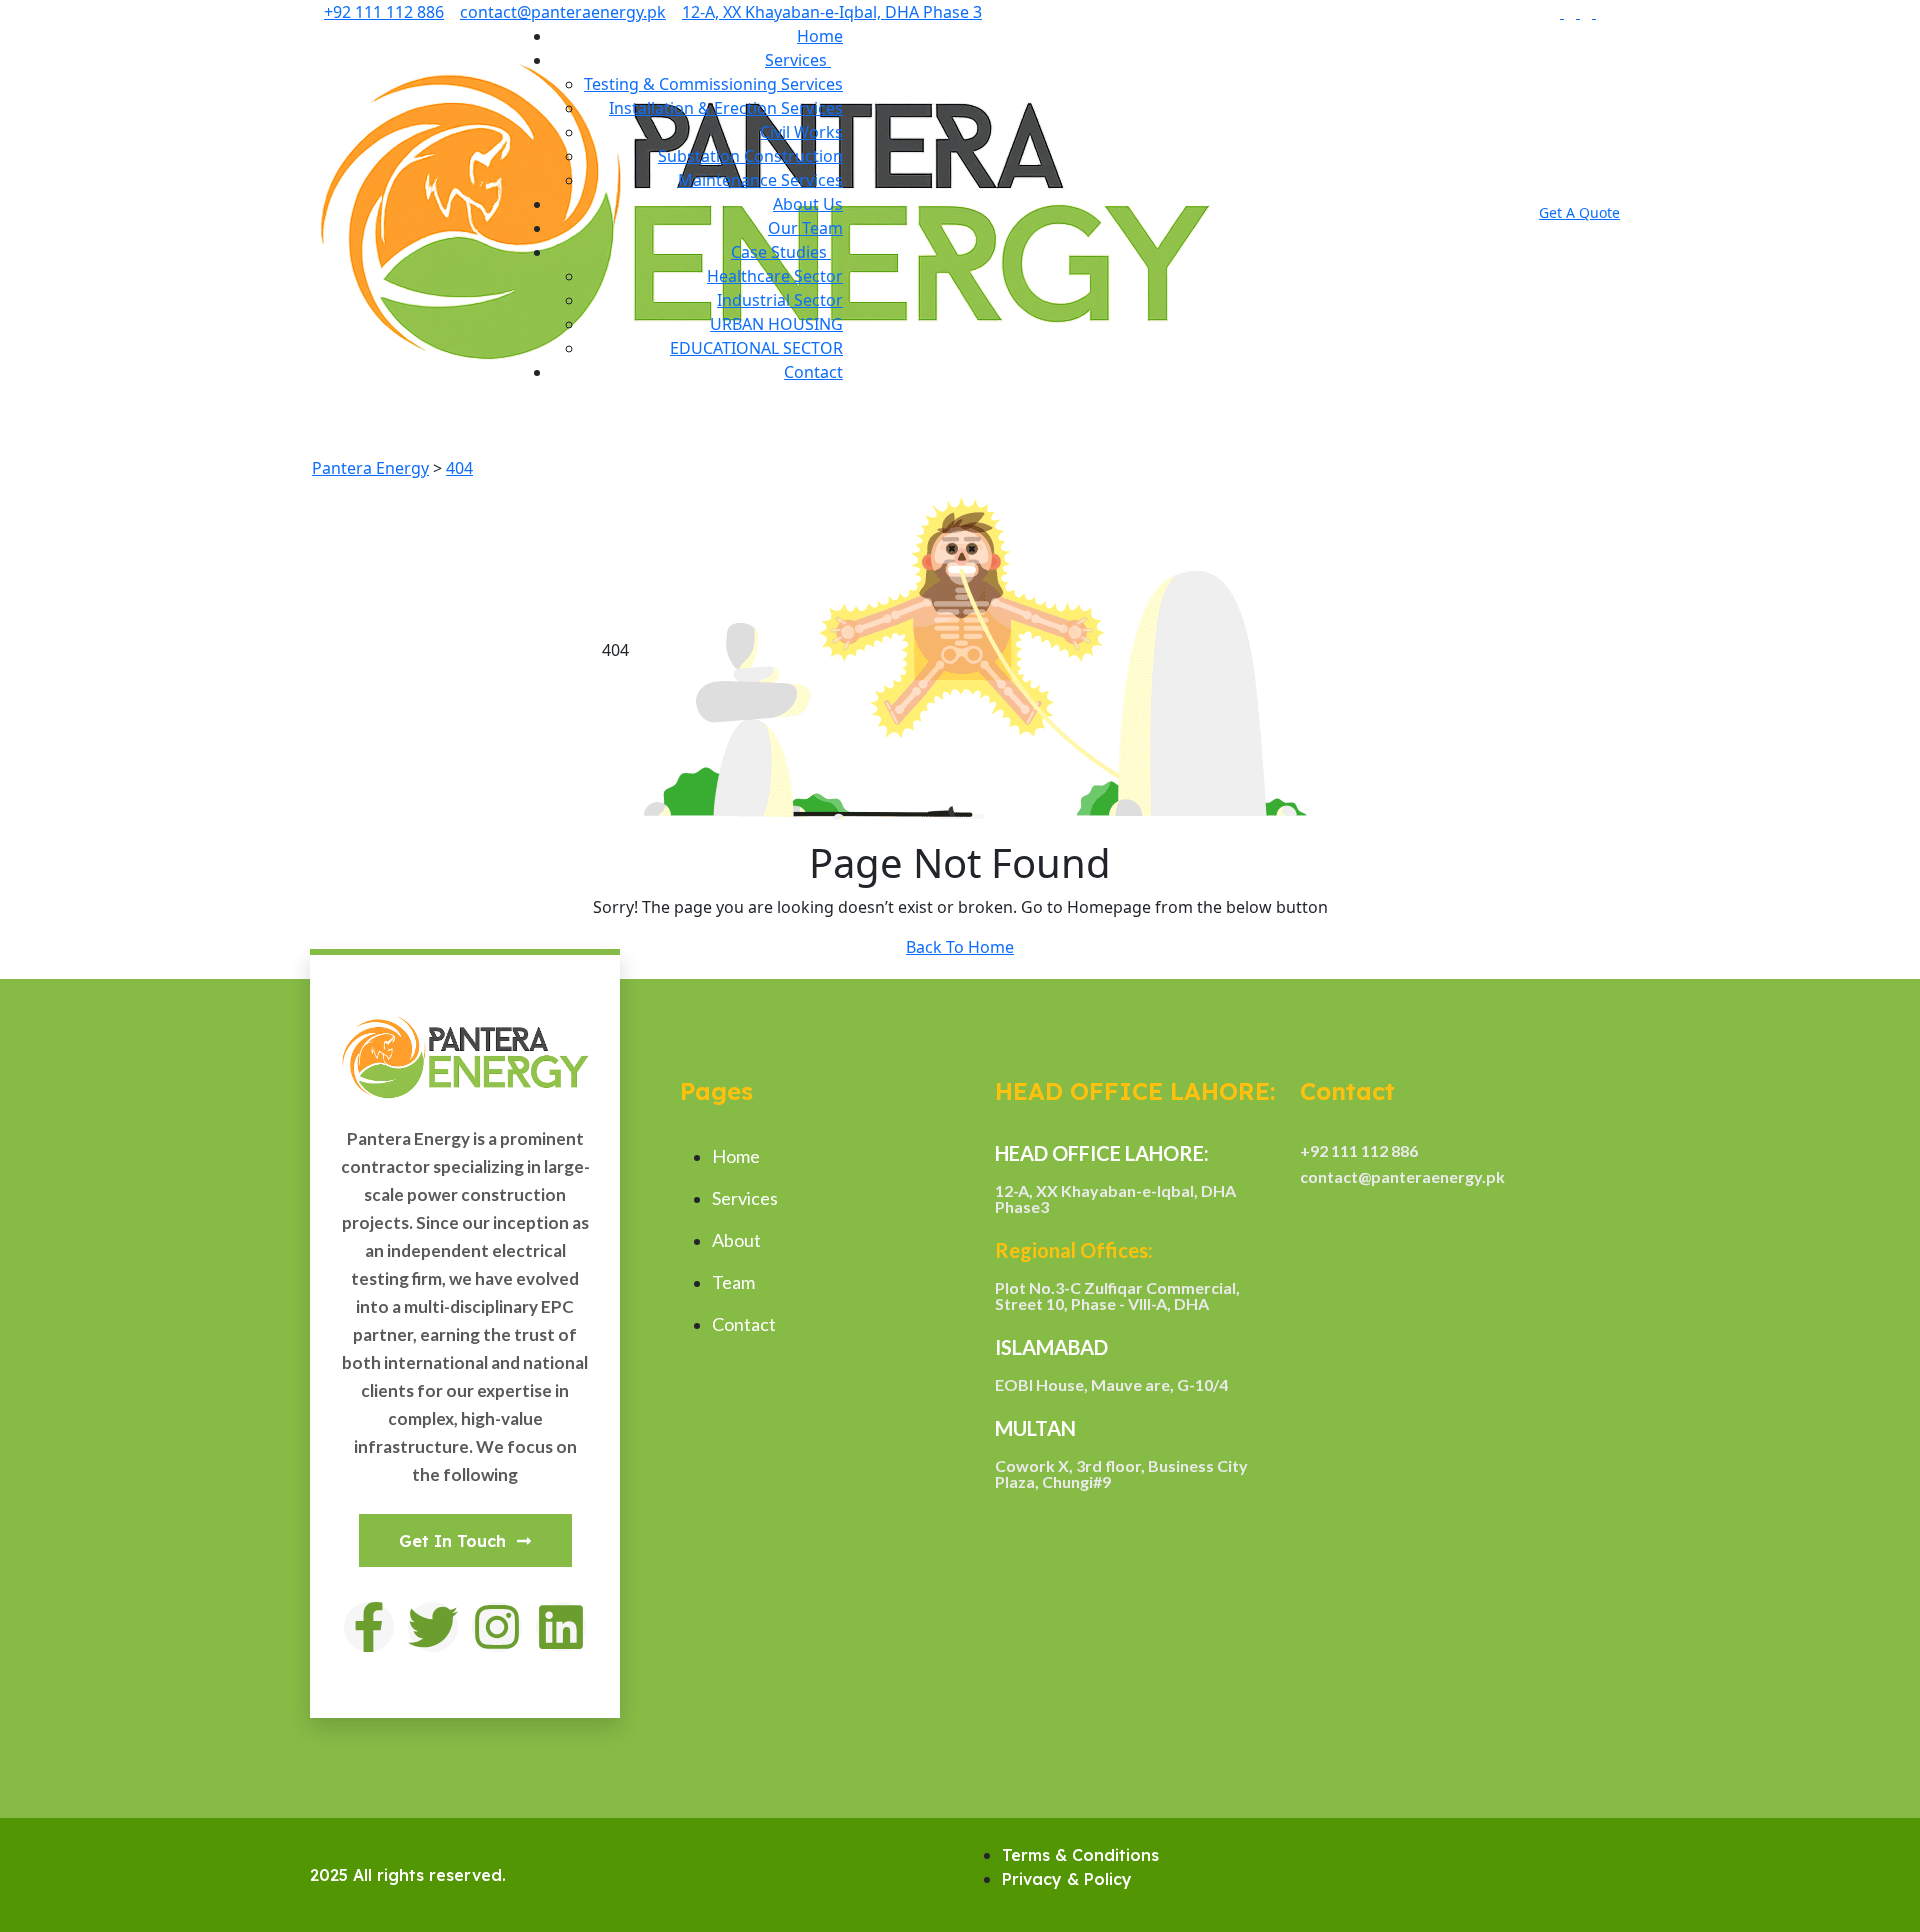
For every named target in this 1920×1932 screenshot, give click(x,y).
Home (820, 36)
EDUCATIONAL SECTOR (756, 348)
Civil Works (801, 132)
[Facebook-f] (369, 1627)
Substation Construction (750, 156)
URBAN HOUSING (776, 324)
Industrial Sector (780, 300)
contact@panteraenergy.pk (563, 12)
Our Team (805, 228)
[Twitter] (433, 1627)
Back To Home (960, 947)
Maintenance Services (760, 180)
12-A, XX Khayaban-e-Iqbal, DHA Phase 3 (832, 12)
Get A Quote (1579, 212)
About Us (808, 204)
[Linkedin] (561, 1627)
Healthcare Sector (775, 276)
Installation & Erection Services (726, 108)
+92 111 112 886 (384, 12)
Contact (813, 372)
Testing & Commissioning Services (713, 84)
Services (798, 60)
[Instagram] (497, 1627)
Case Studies (781, 252)
